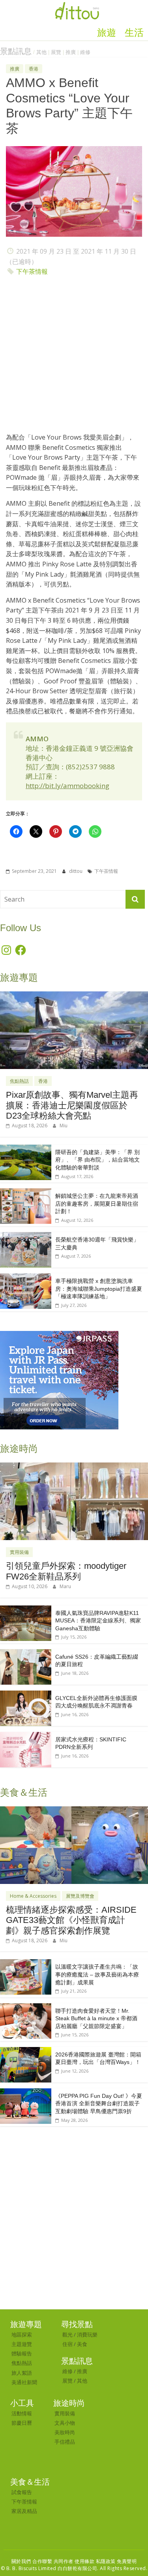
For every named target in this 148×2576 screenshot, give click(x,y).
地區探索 (22, 2335)
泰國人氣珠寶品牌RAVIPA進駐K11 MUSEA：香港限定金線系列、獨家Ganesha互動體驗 (98, 1621)
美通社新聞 (24, 2382)
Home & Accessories (33, 1896)
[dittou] (77, 5)
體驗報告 (22, 2353)
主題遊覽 (22, 2344)
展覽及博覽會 (80, 1896)
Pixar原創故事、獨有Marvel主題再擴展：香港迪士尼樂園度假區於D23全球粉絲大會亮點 (72, 1105)
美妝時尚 (65, 2432)
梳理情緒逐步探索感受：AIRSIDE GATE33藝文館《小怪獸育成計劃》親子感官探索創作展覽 (71, 1920)
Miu (64, 1126)
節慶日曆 (22, 2423)
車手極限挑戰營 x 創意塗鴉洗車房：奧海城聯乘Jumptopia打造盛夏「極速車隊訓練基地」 (99, 1289)
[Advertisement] (74, 357)
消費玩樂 (87, 2335)
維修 (85, 52)
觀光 (67, 2335)
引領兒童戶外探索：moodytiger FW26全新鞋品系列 (66, 1571)
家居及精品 (24, 2511)
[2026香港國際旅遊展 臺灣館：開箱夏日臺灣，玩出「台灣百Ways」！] (26, 2051)
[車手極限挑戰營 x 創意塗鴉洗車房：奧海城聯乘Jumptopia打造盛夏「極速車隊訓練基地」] (26, 1278)
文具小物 (65, 2423)
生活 (134, 33)
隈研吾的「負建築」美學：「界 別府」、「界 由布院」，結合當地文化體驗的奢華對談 (97, 1160)
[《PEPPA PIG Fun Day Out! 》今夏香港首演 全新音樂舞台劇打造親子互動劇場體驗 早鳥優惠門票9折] (26, 2093)
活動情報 (22, 2413)
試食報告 (22, 2492)
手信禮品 (65, 2442)
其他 (41, 52)
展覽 (56, 52)
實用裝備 (19, 1552)
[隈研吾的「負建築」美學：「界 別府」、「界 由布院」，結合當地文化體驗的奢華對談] (26, 1149)
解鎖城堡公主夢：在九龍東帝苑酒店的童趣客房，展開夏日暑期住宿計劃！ (97, 1204)
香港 (34, 69)
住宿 (67, 2344)
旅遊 (107, 33)
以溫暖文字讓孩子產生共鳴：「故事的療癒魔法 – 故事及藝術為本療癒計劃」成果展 (97, 1974)
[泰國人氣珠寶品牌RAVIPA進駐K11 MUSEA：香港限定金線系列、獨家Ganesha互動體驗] (26, 1610)
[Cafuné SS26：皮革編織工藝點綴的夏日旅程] (26, 1653)
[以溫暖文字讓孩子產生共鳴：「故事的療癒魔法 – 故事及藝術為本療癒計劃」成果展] (26, 1963)
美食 (82, 2344)
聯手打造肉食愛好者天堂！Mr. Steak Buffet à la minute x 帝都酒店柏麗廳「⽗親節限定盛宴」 (96, 2018)
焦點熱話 (19, 1081)
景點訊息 (16, 51)
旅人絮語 (22, 2373)
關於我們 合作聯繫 (32, 2561)
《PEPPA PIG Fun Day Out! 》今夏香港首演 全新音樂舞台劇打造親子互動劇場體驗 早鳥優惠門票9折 (99, 2104)
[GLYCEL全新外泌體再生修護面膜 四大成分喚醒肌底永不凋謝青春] (26, 1695)
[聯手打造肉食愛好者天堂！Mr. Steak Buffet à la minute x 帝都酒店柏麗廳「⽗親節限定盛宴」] (26, 2007)
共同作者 (64, 2561)
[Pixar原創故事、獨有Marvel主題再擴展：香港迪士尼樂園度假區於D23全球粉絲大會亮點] (74, 996)
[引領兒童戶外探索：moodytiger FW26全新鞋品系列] (74, 1467)
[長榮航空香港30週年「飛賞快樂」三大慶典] (26, 1236)
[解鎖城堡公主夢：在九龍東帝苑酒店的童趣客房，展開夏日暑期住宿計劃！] (26, 1192)
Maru (65, 1586)
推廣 (71, 52)
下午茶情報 (32, 271)
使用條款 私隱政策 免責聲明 (106, 2561)
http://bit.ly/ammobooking (67, 786)
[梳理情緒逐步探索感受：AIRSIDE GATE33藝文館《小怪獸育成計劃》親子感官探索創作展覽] (74, 1810)
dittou (76, 871)
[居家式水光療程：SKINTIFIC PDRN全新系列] (26, 1736)
